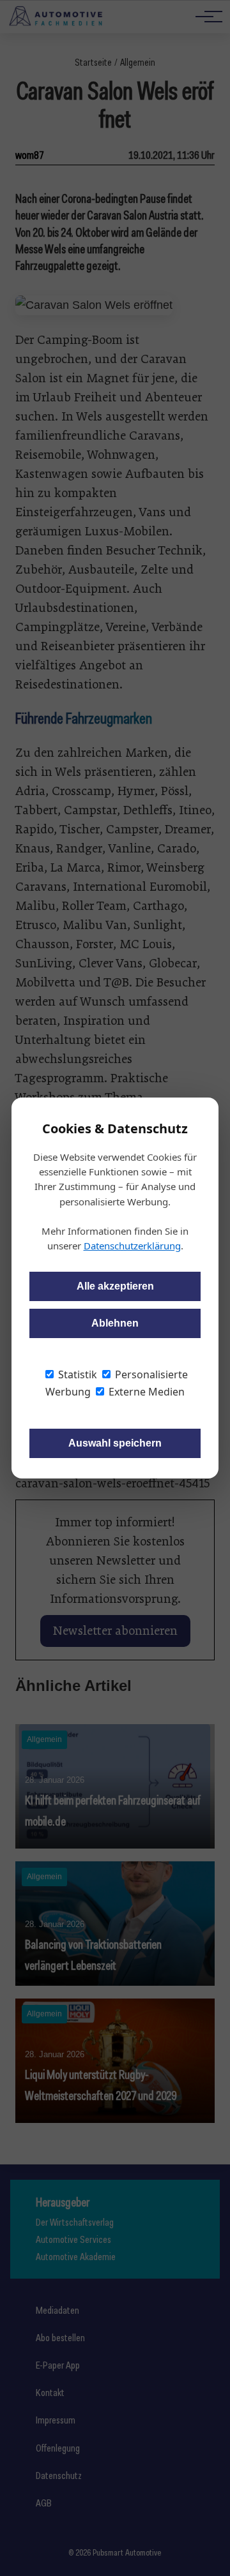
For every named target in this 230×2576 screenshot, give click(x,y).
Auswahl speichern (115, 1443)
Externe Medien (145, 1392)
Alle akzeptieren (115, 1286)
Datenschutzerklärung (132, 1246)
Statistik (76, 1374)
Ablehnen (115, 1323)
